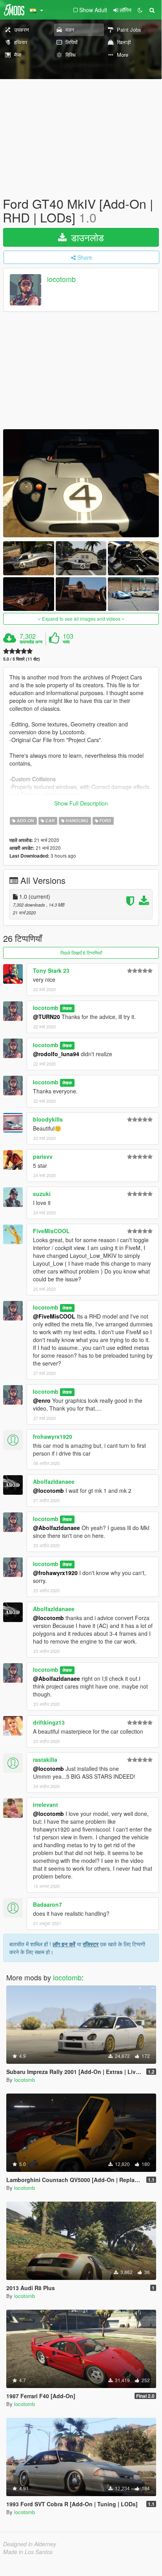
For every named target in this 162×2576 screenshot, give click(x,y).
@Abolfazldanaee (56, 1528)
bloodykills (48, 1119)
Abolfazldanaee (54, 1481)
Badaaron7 (47, 1904)
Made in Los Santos (28, 2552)
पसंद (66, 642)
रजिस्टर (91, 1944)
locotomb (61, 279)
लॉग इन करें (64, 1944)
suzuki (42, 1194)
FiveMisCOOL (51, 1231)
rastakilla (45, 1759)
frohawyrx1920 (53, 1436)
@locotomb (48, 1490)
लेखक (67, 1008)
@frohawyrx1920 (55, 1573)
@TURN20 (46, 1017)
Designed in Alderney (30, 2544)
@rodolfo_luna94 (56, 1054)
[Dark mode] (140, 10)
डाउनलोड (86, 237)
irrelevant (46, 1805)
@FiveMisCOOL (54, 1316)
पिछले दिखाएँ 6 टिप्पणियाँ (81, 953)
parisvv (43, 1156)
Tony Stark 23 (51, 970)
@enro (42, 1400)
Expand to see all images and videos (81, 619)
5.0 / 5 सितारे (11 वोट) (22, 659)
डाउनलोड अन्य (31, 642)
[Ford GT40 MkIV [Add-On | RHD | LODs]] (81, 483)
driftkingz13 (49, 1722)
